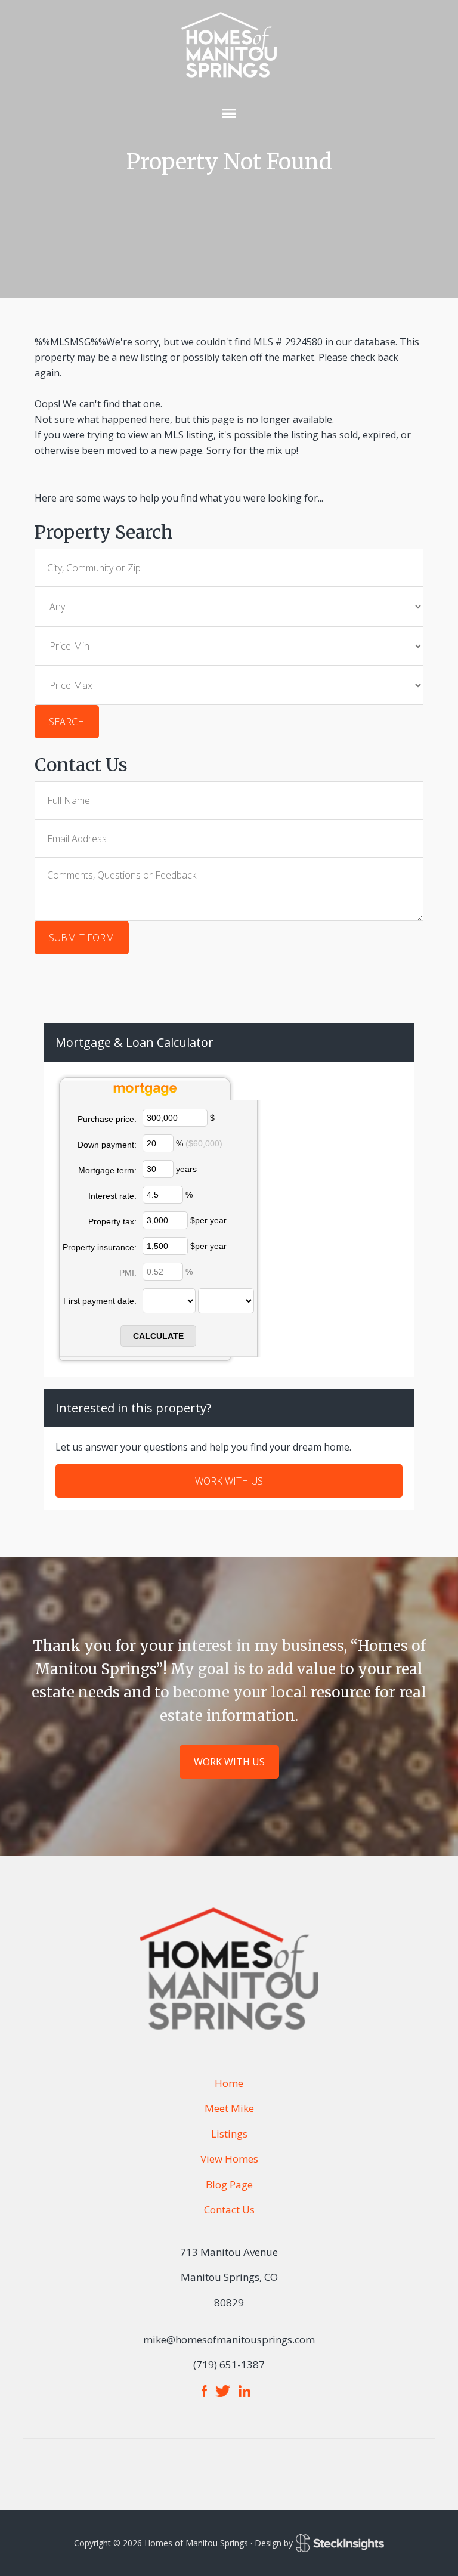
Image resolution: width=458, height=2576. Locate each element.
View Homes (229, 2159)
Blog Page (229, 2184)
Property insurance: (100, 1247)
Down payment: (107, 1145)
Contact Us (229, 2209)
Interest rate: (112, 1196)
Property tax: (112, 1221)
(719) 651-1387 (229, 2365)
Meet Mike (229, 2108)
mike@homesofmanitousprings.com (229, 2340)
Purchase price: (107, 1119)
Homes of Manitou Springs (229, 45)
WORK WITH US (229, 1481)
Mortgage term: (107, 1170)
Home (229, 2083)
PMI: (128, 1273)
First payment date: (100, 1301)
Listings (229, 2134)
